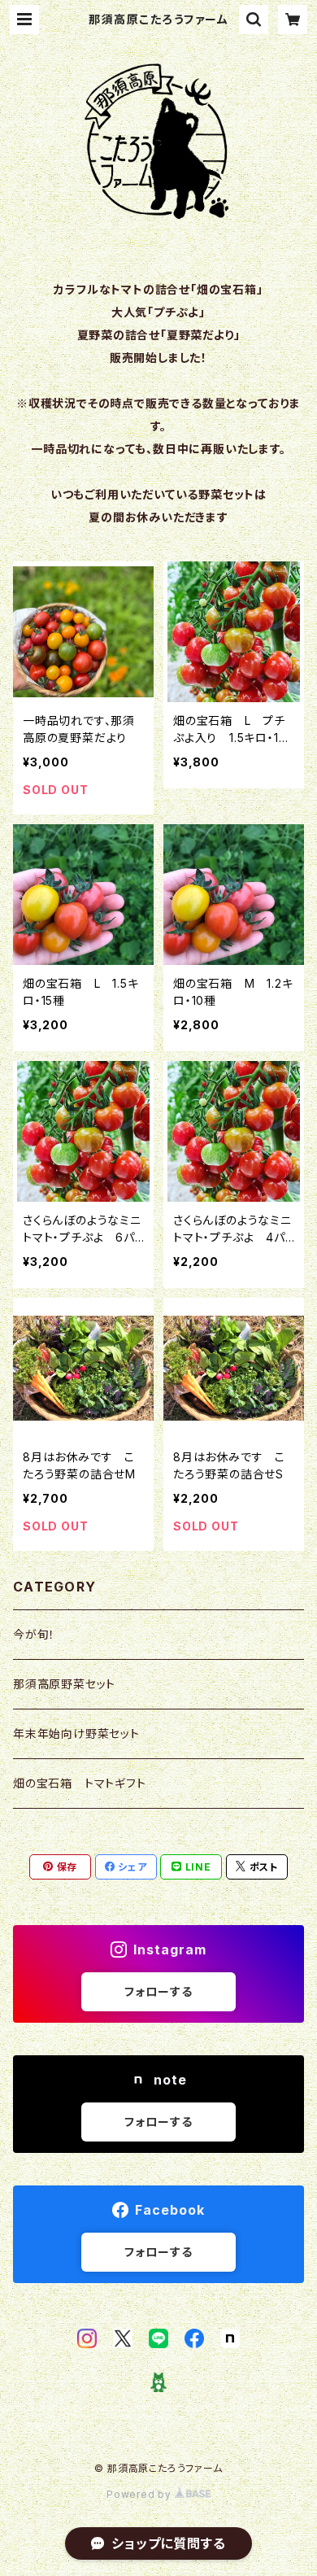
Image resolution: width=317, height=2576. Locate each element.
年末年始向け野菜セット (76, 1733)
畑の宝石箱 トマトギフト (80, 1783)
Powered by (141, 2494)
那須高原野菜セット (64, 1684)
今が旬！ (34, 1634)
